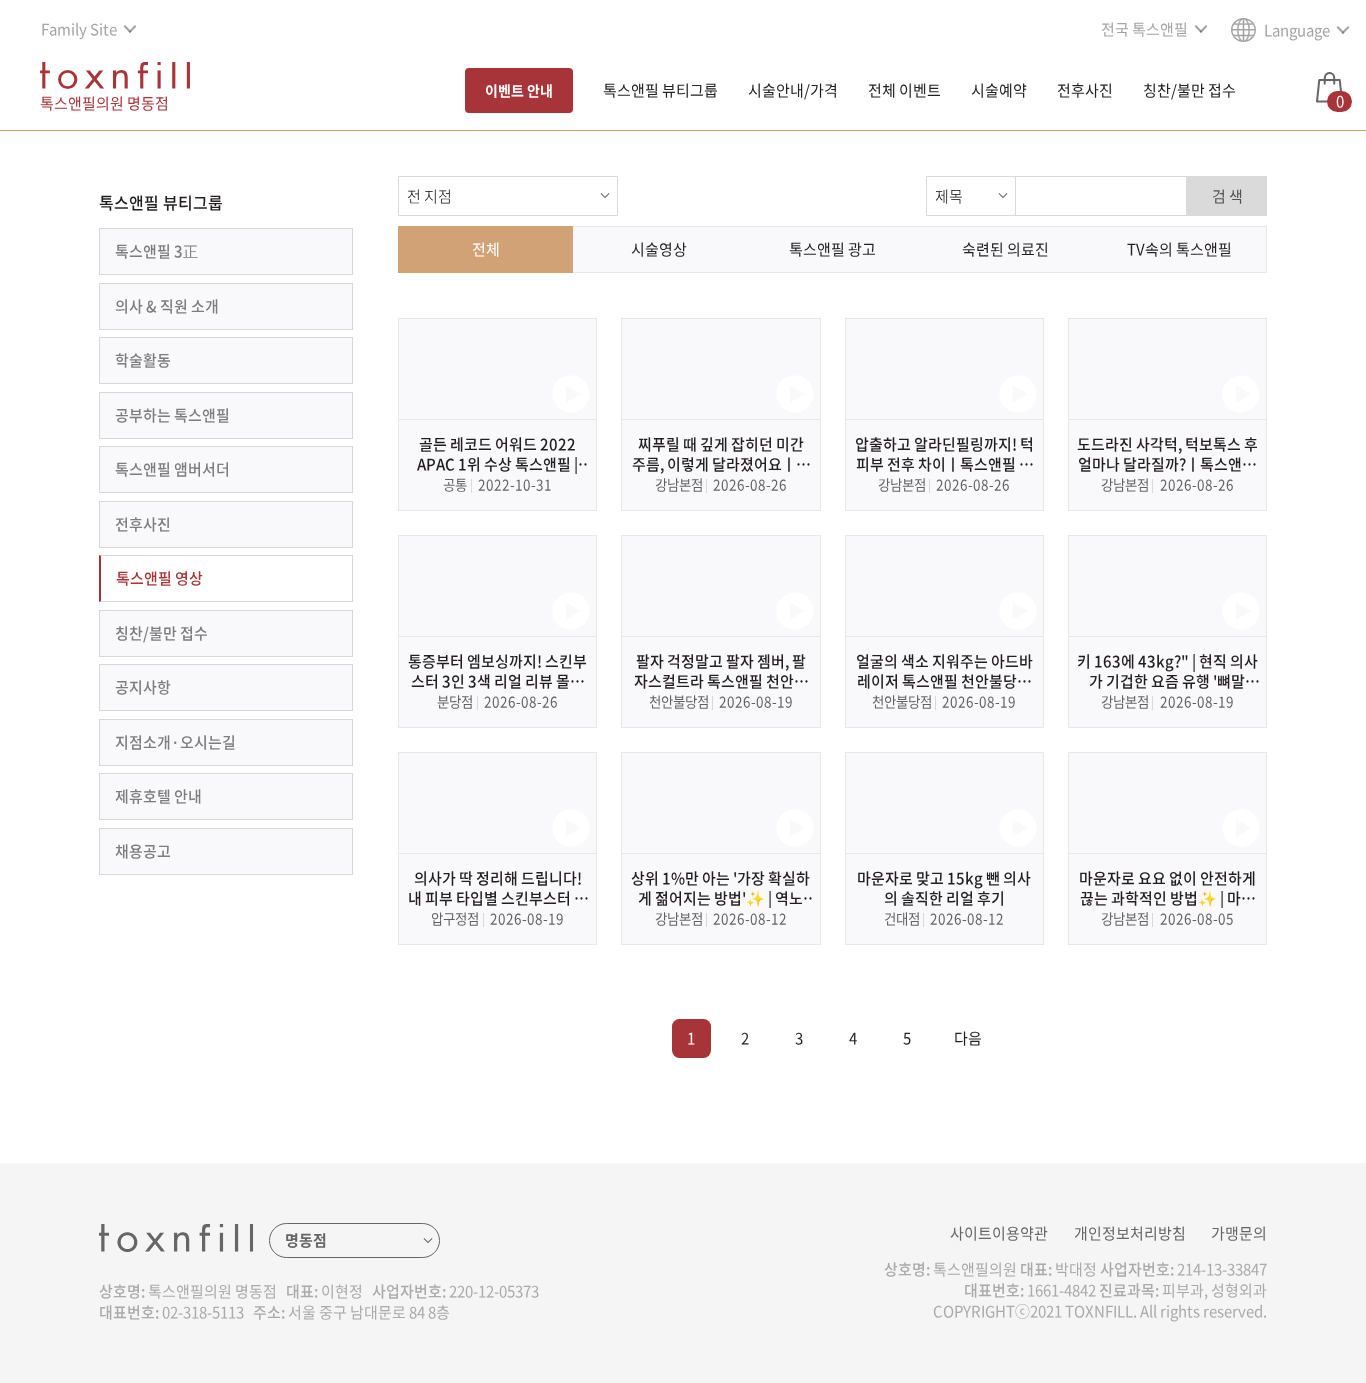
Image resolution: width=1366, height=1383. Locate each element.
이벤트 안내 (519, 90)
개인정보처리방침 (1130, 1233)
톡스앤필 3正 (156, 251)
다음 (968, 1038)
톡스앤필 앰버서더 (172, 469)
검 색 (1227, 196)
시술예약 (999, 90)
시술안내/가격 (793, 90)
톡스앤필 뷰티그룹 (660, 90)
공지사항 (143, 687)
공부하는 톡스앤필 (172, 415)
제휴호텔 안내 (158, 796)
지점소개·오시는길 (175, 742)
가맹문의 (1239, 1233)
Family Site (79, 29)
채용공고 (143, 851)
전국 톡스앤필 (1144, 29)
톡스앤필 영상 (159, 578)
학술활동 (143, 360)
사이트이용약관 (999, 1233)
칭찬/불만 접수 (1189, 90)
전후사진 (1085, 90)
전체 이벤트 (904, 90)
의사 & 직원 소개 (167, 306)
